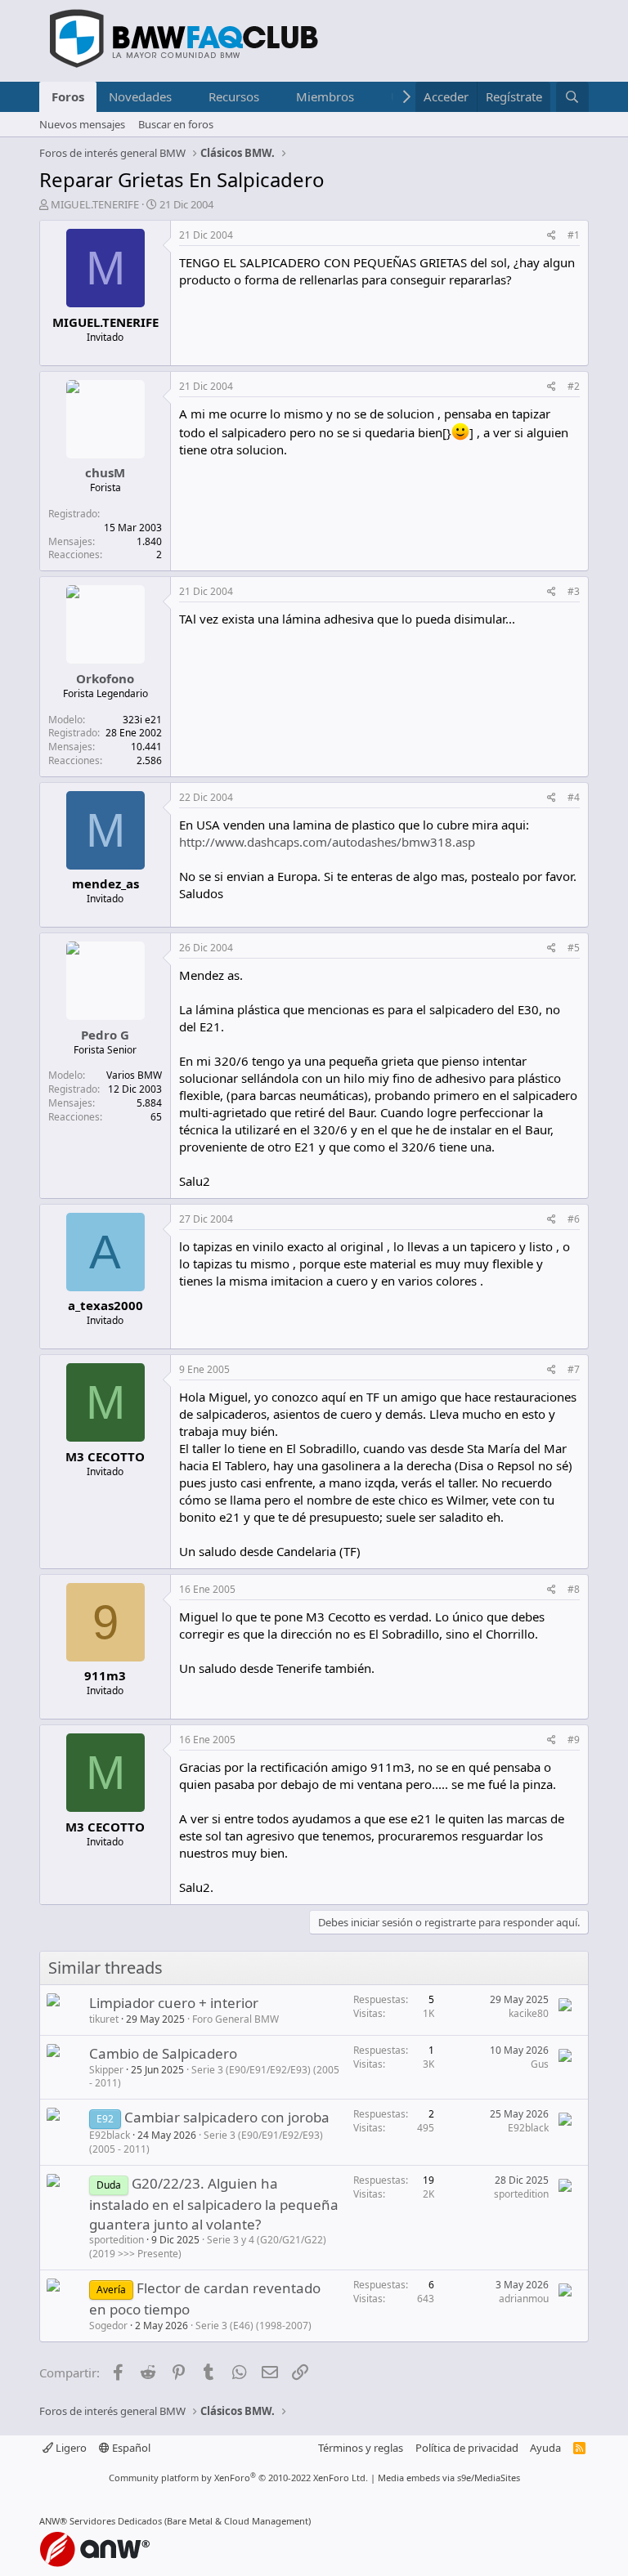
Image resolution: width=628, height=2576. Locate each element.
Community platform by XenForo (238, 2478)
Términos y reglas (361, 2448)
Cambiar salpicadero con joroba (227, 2117)
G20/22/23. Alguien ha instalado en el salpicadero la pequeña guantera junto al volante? (214, 2204)
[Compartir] (552, 236)
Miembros (325, 96)
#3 (574, 591)
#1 (574, 235)
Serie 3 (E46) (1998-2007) (253, 2326)
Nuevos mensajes (82, 124)
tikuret (104, 2019)
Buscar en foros (176, 124)
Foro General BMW (235, 2019)
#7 (574, 1369)
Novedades (140, 96)
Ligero (70, 2448)
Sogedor (108, 2326)
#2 (574, 386)
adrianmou (524, 2299)
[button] (185, 97)
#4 (574, 797)
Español (130, 2448)
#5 (574, 948)
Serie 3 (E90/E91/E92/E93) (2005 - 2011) (214, 2077)
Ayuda (545, 2448)
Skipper (106, 2070)
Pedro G (105, 1035)
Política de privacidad (467, 2448)
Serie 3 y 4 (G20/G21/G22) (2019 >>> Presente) (208, 2247)
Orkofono (105, 678)
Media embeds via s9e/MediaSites (449, 2478)
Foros (68, 96)
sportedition (117, 2240)
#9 (574, 1740)
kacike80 (529, 2013)
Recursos (234, 96)
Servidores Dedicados (116, 2521)
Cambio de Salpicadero (163, 2053)
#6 (574, 1219)
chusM (105, 472)
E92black (110, 2135)
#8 (574, 1589)
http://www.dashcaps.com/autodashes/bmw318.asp (327, 842)
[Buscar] (572, 97)
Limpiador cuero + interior (174, 2003)
